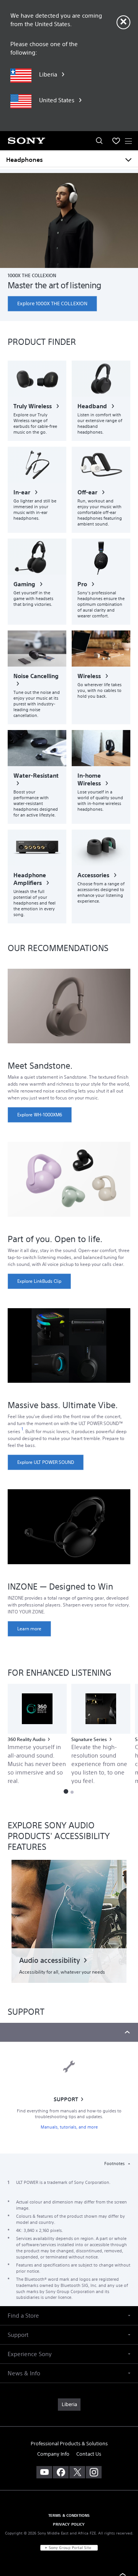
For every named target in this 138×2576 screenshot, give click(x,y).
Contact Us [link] (89, 2454)
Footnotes (115, 2164)
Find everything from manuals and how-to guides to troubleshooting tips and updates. (69, 2114)
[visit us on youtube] (44, 2472)
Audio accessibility (50, 1960)
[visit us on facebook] (61, 2472)
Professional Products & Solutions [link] (69, 2444)
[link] (52, 304)
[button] (66, 1791)
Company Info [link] (53, 2454)
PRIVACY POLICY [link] (69, 2524)
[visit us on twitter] (77, 2472)
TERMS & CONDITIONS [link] (69, 2515)
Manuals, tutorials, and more (69, 2127)
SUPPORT (66, 2099)
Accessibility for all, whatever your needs (62, 1972)
